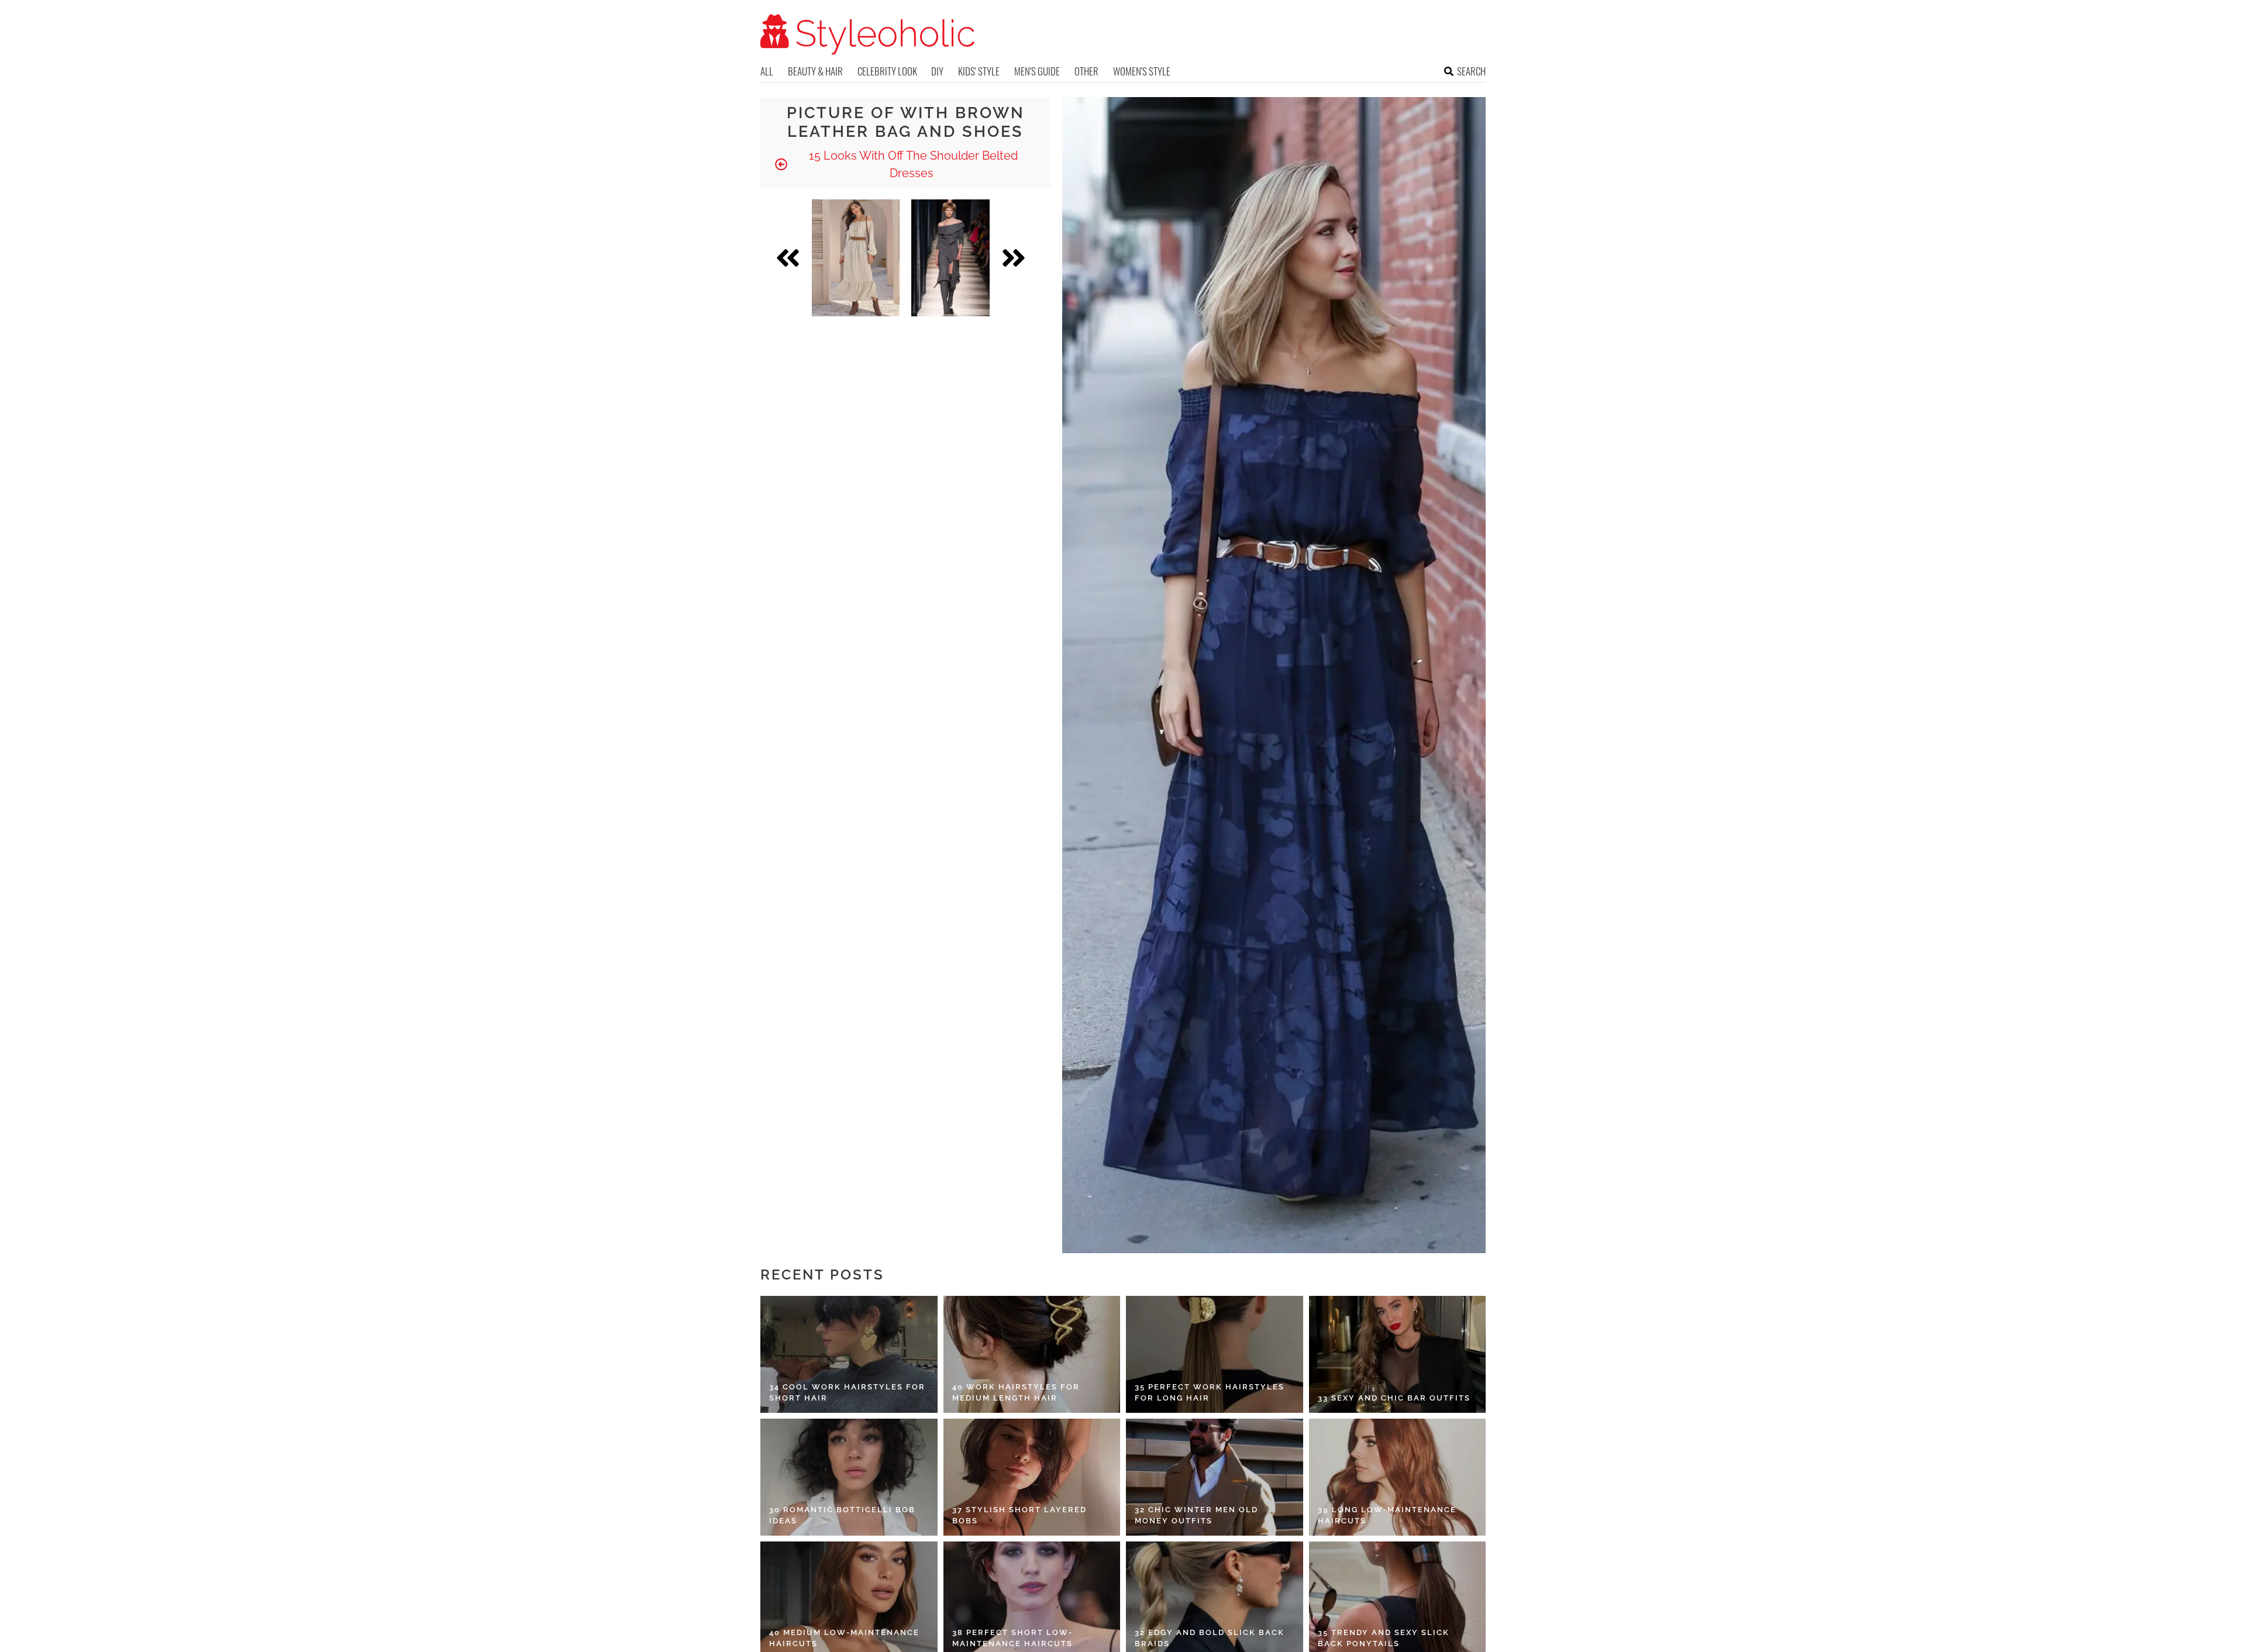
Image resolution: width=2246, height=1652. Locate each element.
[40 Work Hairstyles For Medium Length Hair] (1032, 1354)
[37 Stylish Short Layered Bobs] (1032, 1477)
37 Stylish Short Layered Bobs (1019, 1515)
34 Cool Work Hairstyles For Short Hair (847, 1393)
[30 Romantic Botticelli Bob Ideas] (849, 1477)
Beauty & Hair (815, 71)
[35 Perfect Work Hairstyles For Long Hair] (1215, 1354)
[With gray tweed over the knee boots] (950, 258)
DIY (937, 71)
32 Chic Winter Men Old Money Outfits (1196, 1515)
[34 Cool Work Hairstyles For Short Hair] (849, 1354)
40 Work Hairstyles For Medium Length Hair (1016, 1393)
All (767, 71)
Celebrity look (887, 71)
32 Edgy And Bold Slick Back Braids (1210, 1638)
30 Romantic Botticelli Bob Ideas (842, 1515)
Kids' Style (979, 71)
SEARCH (1471, 71)
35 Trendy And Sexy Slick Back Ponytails (1384, 1638)
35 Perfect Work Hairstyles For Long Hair (1210, 1393)
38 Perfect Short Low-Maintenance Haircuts (1012, 1638)
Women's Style (1142, 71)
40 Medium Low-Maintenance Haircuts (844, 1638)
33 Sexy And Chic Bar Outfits (1394, 1398)
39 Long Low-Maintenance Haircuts (1387, 1515)
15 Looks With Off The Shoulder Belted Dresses (912, 164)
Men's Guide (1037, 71)
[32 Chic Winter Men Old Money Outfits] (1215, 1477)
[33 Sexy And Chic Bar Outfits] (1398, 1354)
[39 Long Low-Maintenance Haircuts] (1398, 1477)
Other (1086, 71)
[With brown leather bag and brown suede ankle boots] (856, 258)
